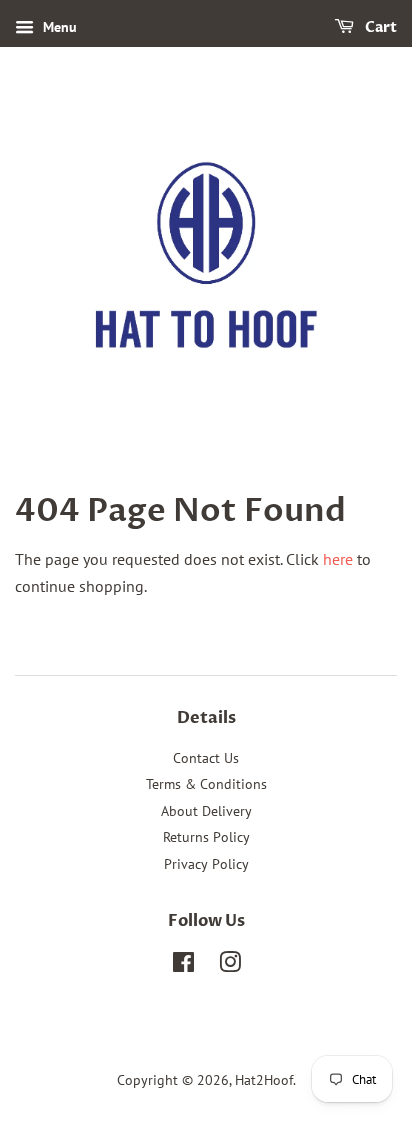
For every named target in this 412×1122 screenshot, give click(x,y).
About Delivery (206, 811)
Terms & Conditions (206, 784)
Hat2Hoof (264, 1080)
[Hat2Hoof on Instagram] (230, 966)
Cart (379, 27)
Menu (58, 27)
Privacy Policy (206, 864)
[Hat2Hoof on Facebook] (183, 966)
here (338, 559)
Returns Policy (206, 837)
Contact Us (206, 758)
